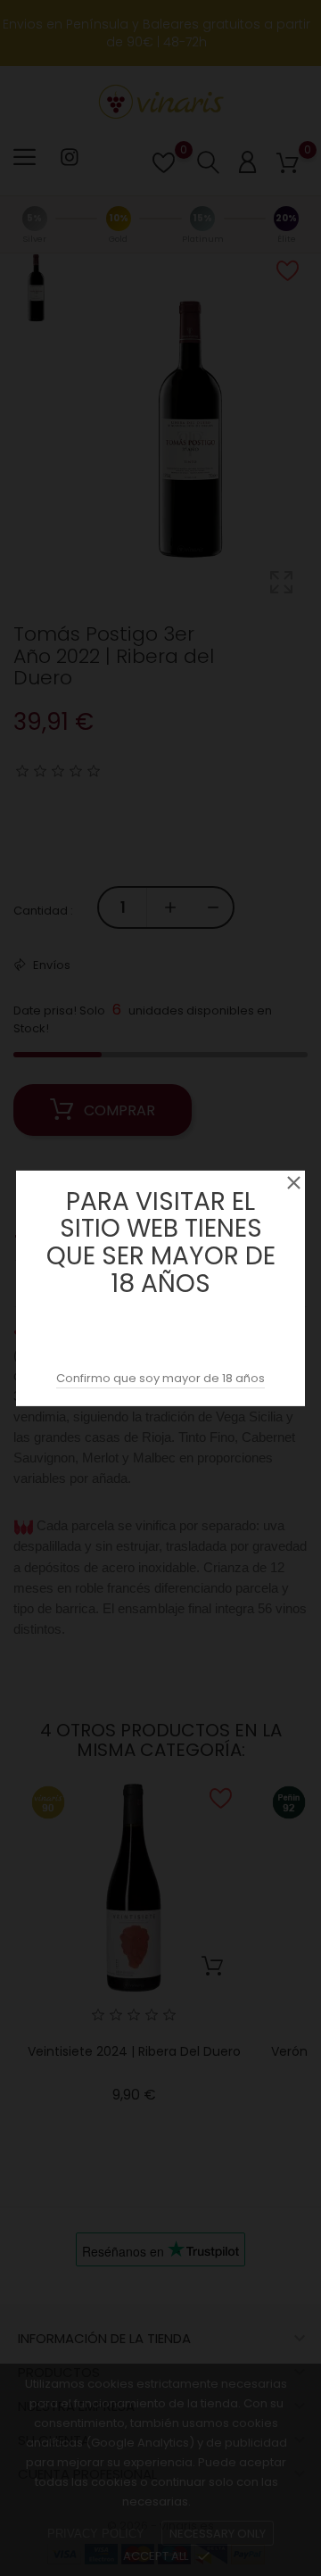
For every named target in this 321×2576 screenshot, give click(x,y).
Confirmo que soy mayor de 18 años (160, 1378)
